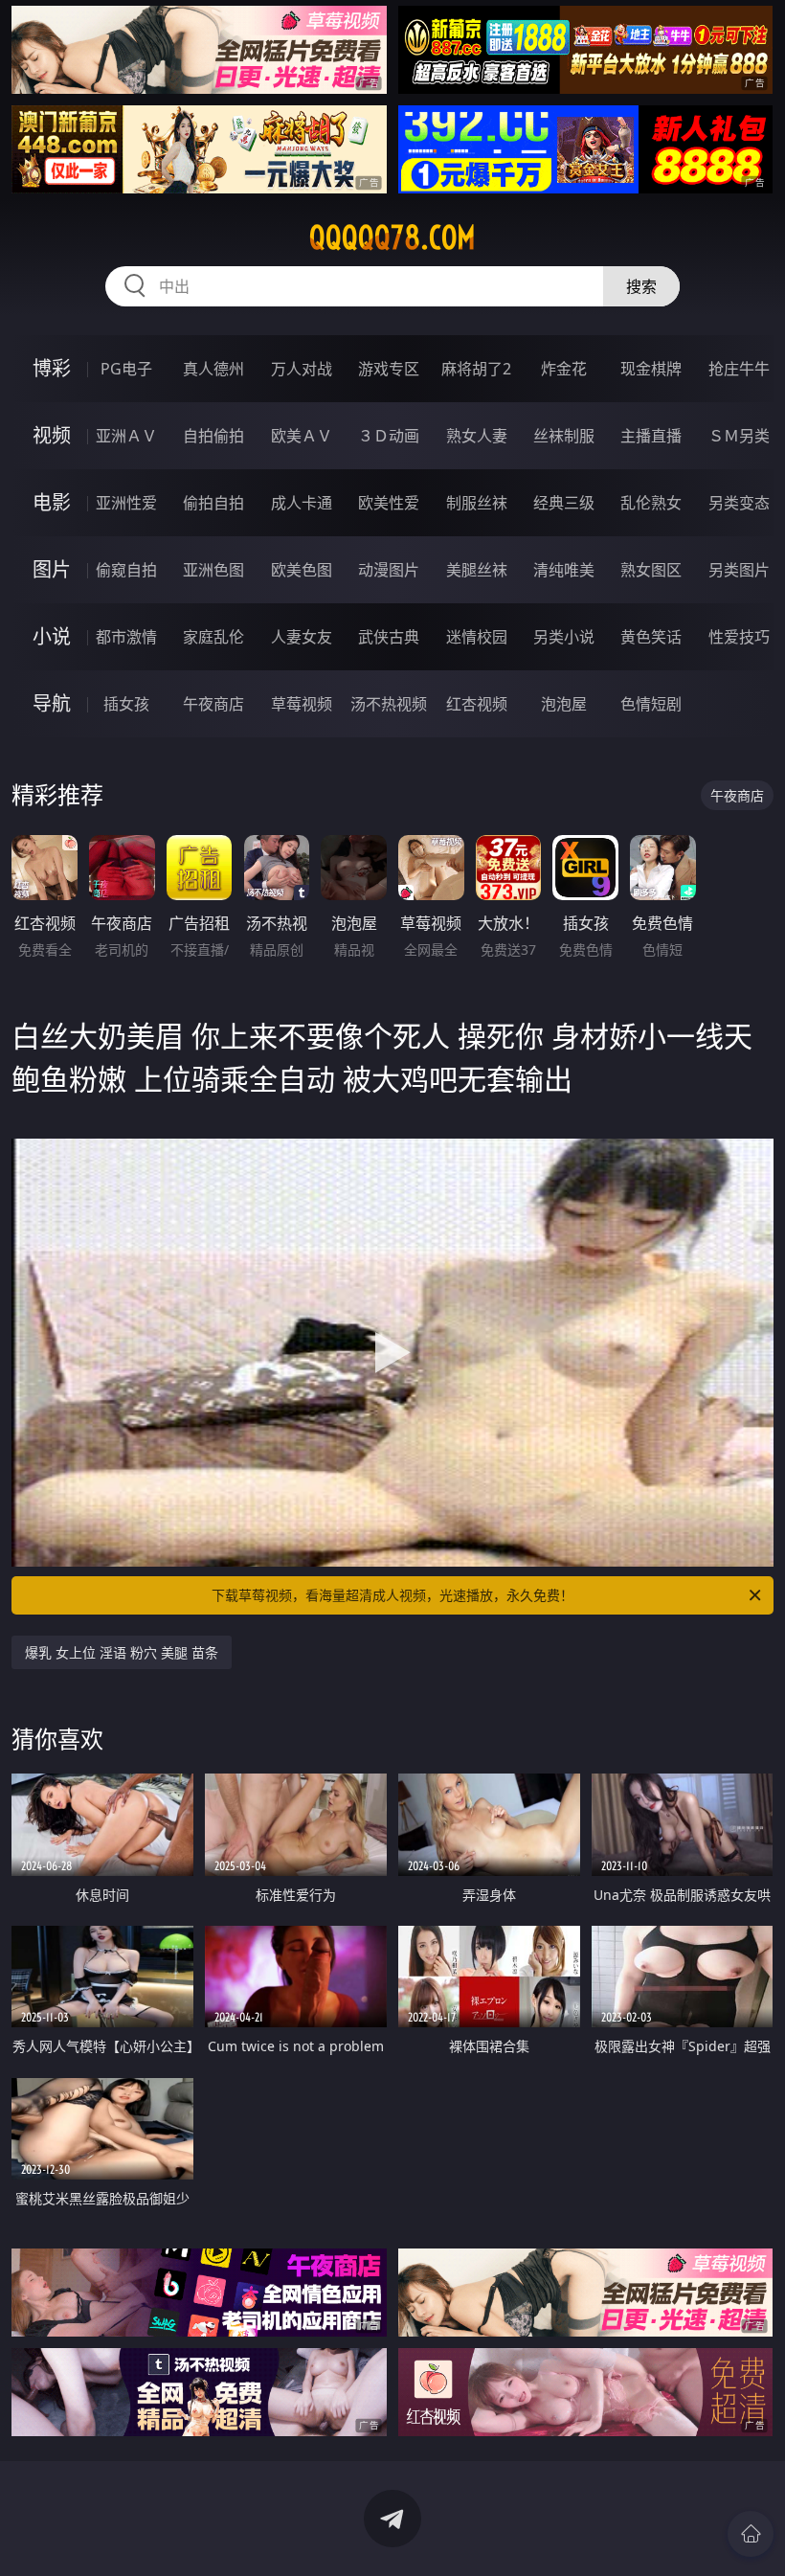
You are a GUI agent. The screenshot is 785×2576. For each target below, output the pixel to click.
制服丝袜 (477, 503)
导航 (52, 703)
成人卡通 (302, 503)
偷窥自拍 (126, 570)
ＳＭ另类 (739, 436)
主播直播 (651, 436)
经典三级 (564, 503)
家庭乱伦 (213, 637)
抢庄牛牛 (739, 369)
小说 (52, 636)
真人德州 (213, 369)
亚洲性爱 (126, 503)
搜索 (641, 286)
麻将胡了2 (476, 369)
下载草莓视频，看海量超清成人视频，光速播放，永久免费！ (392, 1595)
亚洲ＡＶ (126, 436)
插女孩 (126, 704)
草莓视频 (302, 704)
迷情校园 (477, 637)
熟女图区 (651, 570)
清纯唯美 (564, 570)
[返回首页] (751, 2534)
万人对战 (302, 369)
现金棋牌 (651, 369)
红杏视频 (477, 704)
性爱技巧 (739, 637)
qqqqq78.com (392, 237)
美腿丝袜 (477, 570)
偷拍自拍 (213, 503)
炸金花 (564, 369)
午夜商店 (213, 704)
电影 (52, 502)
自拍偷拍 (213, 436)
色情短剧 (651, 704)
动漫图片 (389, 570)
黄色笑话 (651, 637)
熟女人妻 (477, 436)
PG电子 (126, 369)
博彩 (52, 368)
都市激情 (126, 637)
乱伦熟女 (651, 503)
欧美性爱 (389, 503)
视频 (52, 435)
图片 (52, 569)
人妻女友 (302, 637)
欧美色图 (302, 570)
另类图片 (739, 570)
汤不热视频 (389, 704)
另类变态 (739, 503)
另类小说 (564, 637)
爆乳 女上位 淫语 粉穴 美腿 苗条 (122, 1652)
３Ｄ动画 (389, 436)
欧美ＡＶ (302, 436)
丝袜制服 (564, 436)
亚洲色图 (213, 570)
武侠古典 (389, 637)
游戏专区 (389, 369)
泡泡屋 (564, 704)
